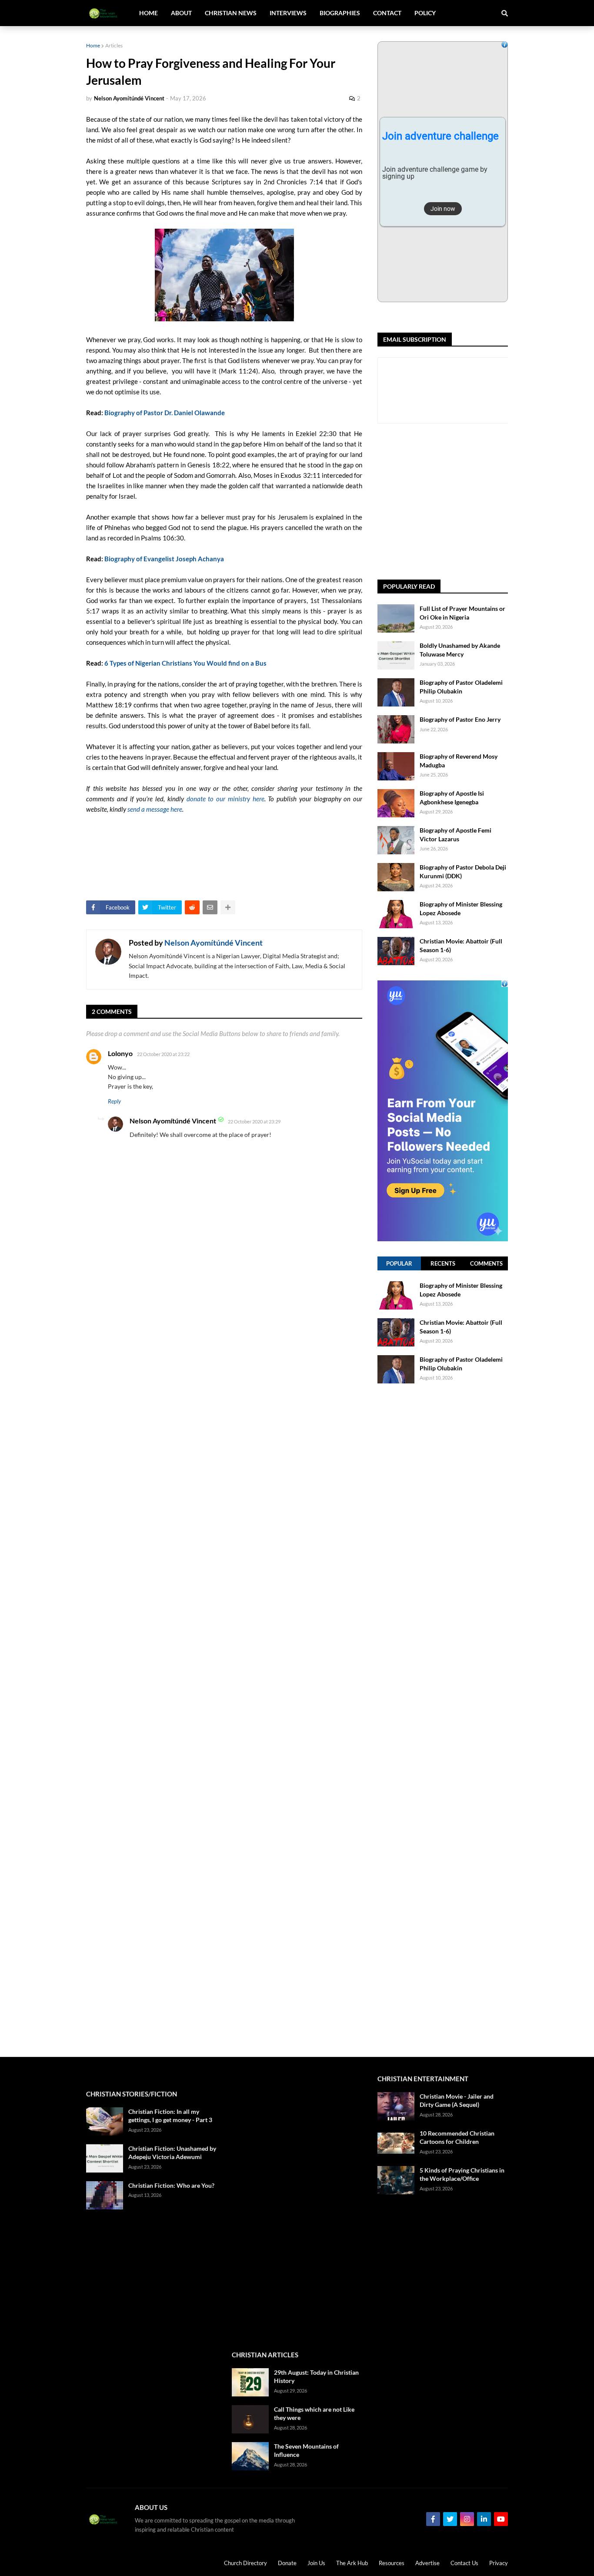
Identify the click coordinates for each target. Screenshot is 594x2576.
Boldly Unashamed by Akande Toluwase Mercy (460, 650)
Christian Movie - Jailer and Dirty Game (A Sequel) (457, 2101)
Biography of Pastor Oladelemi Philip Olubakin (461, 687)
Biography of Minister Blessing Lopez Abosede (461, 908)
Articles (114, 45)
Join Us (316, 2563)
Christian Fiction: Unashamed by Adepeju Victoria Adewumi (172, 2153)
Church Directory (245, 2563)
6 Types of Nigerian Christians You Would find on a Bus (185, 663)
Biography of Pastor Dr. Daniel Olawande (165, 413)
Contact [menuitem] (387, 13)
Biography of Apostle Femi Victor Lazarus (456, 835)
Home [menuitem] (148, 13)
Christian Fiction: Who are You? (171, 2185)
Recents (443, 1263)
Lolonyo (120, 1053)
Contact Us (464, 2563)
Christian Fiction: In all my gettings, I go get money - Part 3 (170, 2116)
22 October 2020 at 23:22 (163, 1054)
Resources (392, 2563)
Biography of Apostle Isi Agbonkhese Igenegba (452, 798)
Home (93, 45)
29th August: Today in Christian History (316, 2377)
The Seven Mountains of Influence (306, 2451)
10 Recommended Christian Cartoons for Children (457, 2138)
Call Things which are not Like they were (314, 2414)
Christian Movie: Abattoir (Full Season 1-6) (461, 945)
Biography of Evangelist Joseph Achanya (164, 559)
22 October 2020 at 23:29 (254, 1121)
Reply (114, 1101)
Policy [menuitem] (425, 13)
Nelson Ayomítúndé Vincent (214, 943)
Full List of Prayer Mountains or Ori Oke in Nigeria (462, 613)
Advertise (427, 2563)
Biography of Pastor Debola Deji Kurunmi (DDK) (463, 871)
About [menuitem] (181, 13)
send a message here (155, 809)
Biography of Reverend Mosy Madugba (459, 761)
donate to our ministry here (225, 799)
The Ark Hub (352, 2563)
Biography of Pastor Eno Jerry (460, 719)
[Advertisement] (486, 502)
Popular (399, 1263)
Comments (486, 1263)
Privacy (499, 2563)
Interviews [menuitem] (288, 13)
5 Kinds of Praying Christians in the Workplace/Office (462, 2174)
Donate (287, 2563)
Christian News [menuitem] (231, 13)
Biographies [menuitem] (340, 13)
